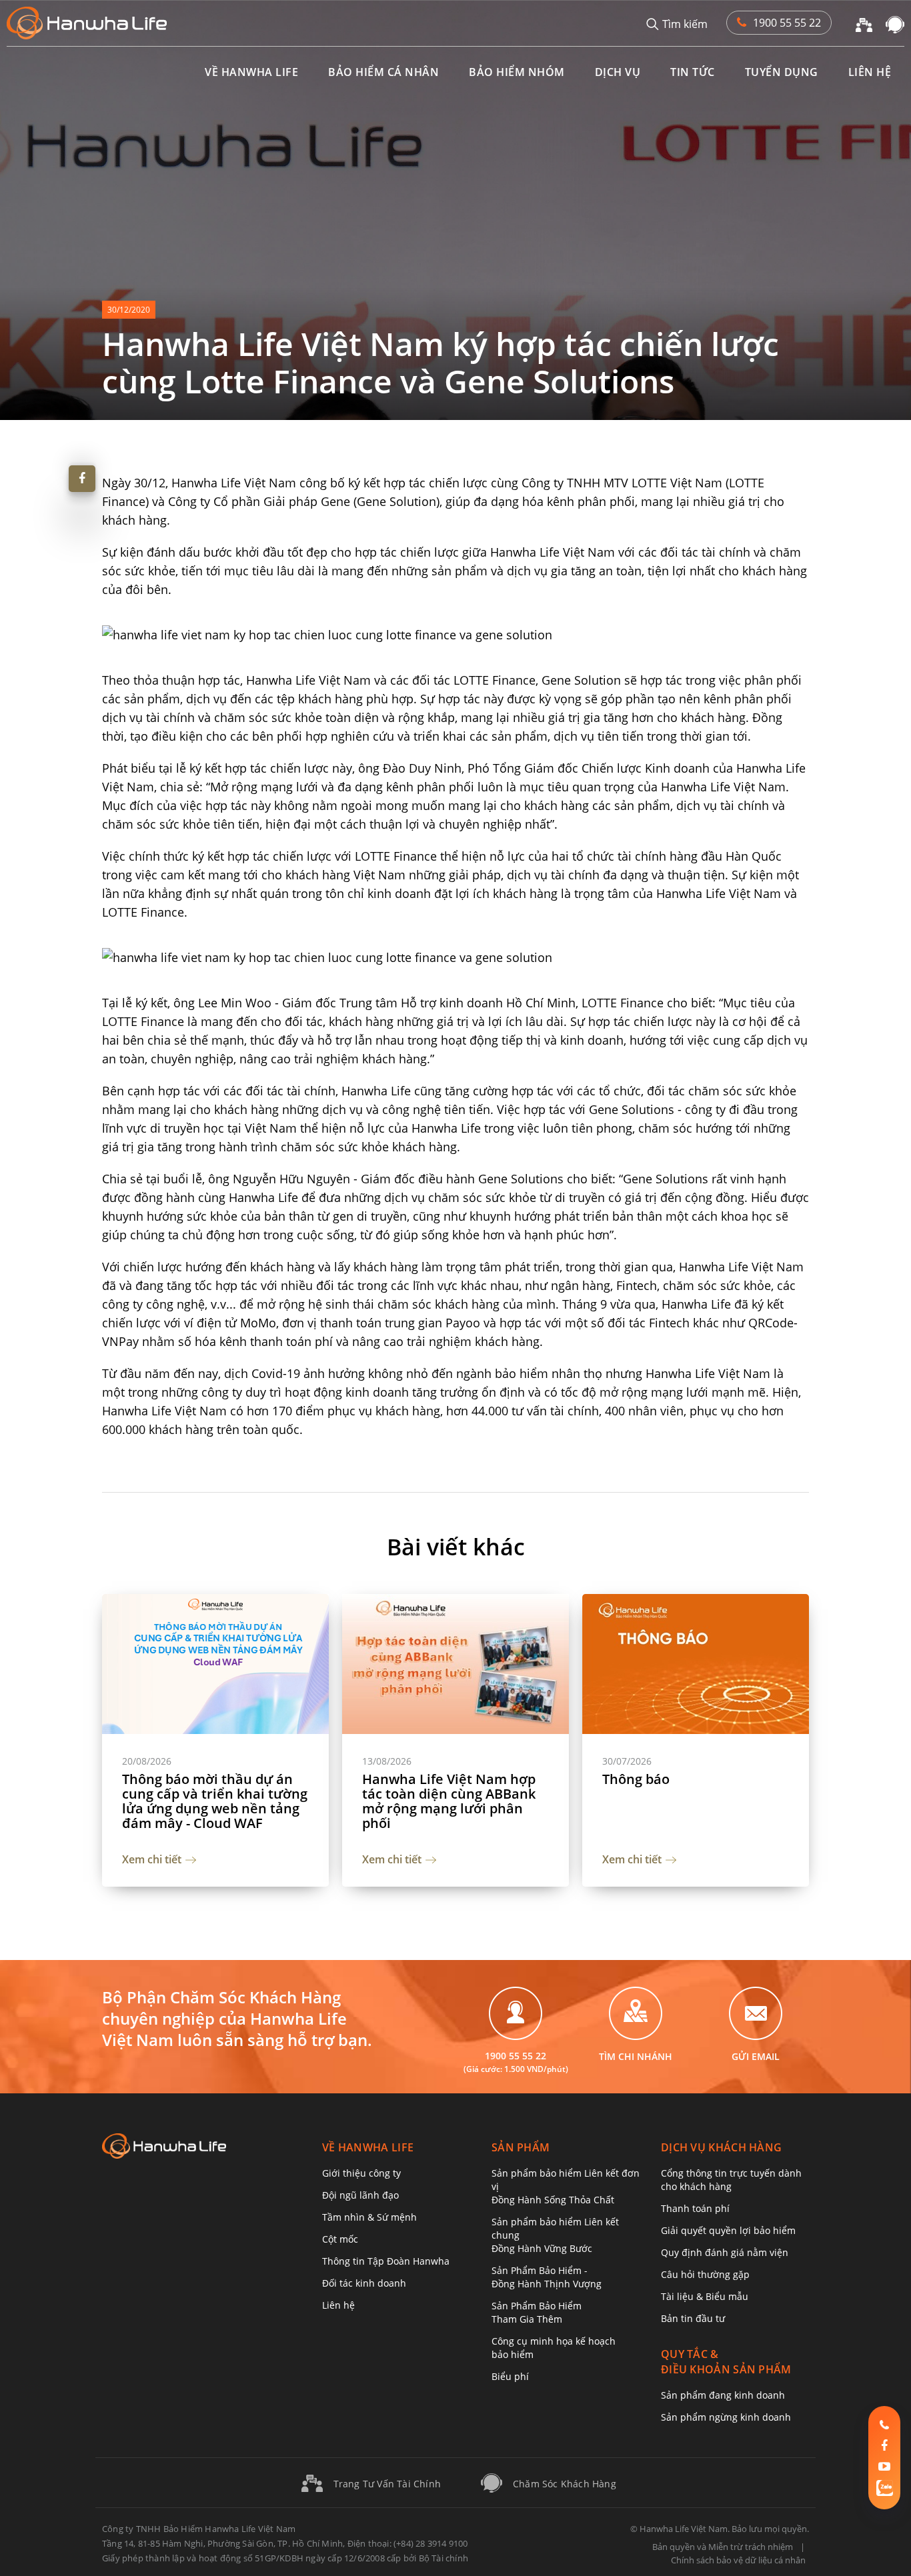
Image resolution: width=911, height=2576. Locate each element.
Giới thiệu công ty (361, 2173)
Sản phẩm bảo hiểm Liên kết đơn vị (566, 2186)
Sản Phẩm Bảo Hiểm (537, 2312)
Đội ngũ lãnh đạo (360, 2195)
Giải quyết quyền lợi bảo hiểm (728, 2230)
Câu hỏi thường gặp (705, 2274)
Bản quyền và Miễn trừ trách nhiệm (723, 2547)
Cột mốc (340, 2239)
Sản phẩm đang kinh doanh (723, 2395)
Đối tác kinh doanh (364, 2283)
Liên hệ (338, 2305)
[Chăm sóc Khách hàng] (895, 23)
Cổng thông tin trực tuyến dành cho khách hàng (731, 2180)
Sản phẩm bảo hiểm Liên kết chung (555, 2235)
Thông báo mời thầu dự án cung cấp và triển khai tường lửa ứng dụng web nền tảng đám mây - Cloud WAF (215, 1801)
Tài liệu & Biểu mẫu (705, 2296)
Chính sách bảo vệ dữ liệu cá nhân (738, 2560)
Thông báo (636, 1779)
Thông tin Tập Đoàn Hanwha (386, 2261)
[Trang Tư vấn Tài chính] (864, 23)
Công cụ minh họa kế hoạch (554, 2348)
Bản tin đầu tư (693, 2318)
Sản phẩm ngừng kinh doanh (726, 2417)
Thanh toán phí (695, 2208)
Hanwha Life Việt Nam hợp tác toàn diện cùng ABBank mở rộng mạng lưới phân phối (449, 1801)
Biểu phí (510, 2376)
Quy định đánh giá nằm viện (725, 2252)
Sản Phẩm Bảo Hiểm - (547, 2277)
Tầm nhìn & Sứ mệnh (369, 2217)
